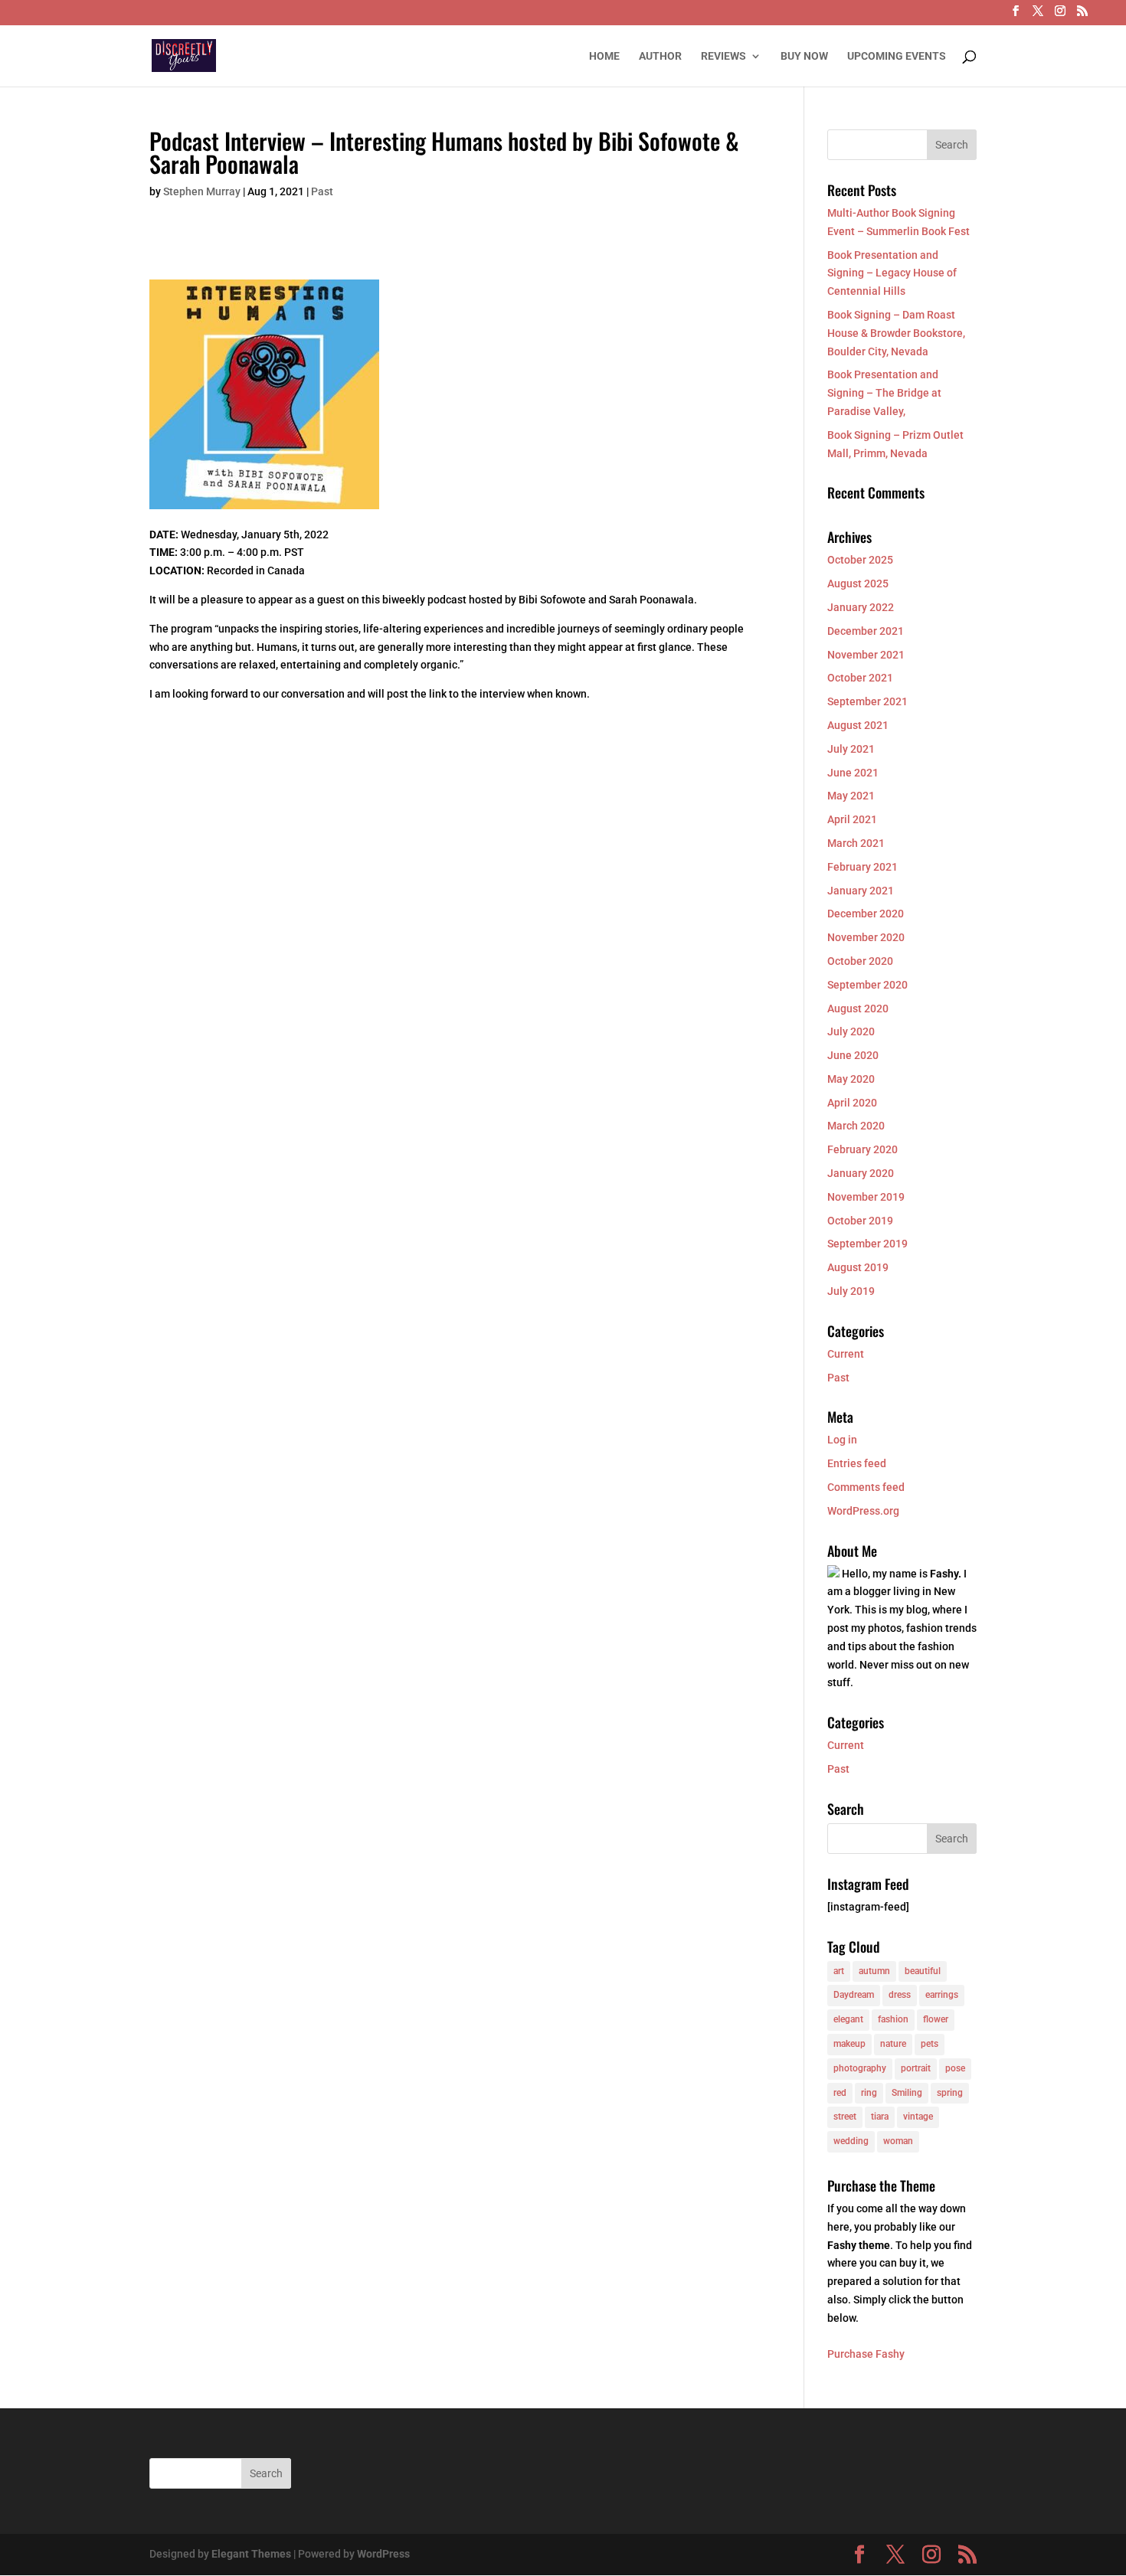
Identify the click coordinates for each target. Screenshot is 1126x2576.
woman (898, 2141)
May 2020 (851, 1079)
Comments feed (866, 1487)
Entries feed (857, 1463)
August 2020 (858, 1008)
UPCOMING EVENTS (897, 56)
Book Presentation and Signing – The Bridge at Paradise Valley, (884, 393)
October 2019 (860, 1221)
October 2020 (860, 961)
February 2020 (863, 1149)
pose (955, 2068)
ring (869, 2093)
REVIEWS (723, 56)
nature (893, 2044)
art (839, 1971)
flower (936, 2019)
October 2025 (860, 560)
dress (900, 1995)
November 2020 (866, 937)
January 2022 (861, 607)
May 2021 (851, 796)
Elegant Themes (251, 2554)
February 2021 (863, 867)
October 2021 (860, 678)
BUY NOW (804, 56)
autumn (874, 1971)
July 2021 (851, 749)
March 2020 (856, 1126)
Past (322, 191)
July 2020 (851, 1031)
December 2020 (866, 914)
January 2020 (861, 1173)
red (840, 2093)
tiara (880, 2117)
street (845, 2117)
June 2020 (853, 1055)
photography (860, 2068)
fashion (893, 2019)
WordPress (383, 2554)
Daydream (854, 1995)
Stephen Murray (202, 191)
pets (930, 2044)
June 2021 (853, 773)
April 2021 (852, 819)
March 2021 (856, 843)
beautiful (923, 1971)
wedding (851, 2141)
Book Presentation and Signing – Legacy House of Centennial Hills (892, 273)
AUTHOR (660, 56)
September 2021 (867, 701)
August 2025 (858, 584)
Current (846, 1354)
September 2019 (867, 1244)
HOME (604, 56)
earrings (942, 1995)
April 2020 (852, 1103)
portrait (916, 2068)
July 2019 (851, 1291)
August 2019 (858, 1267)
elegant (848, 2019)
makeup (849, 2044)
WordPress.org (863, 1511)
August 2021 (858, 725)
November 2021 (866, 655)
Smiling (907, 2093)
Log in (842, 1440)
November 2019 (866, 1197)
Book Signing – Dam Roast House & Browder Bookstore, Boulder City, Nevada (896, 333)
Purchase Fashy (866, 2354)
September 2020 (867, 985)
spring (950, 2093)
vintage (918, 2117)
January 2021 (861, 891)
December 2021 (866, 631)
